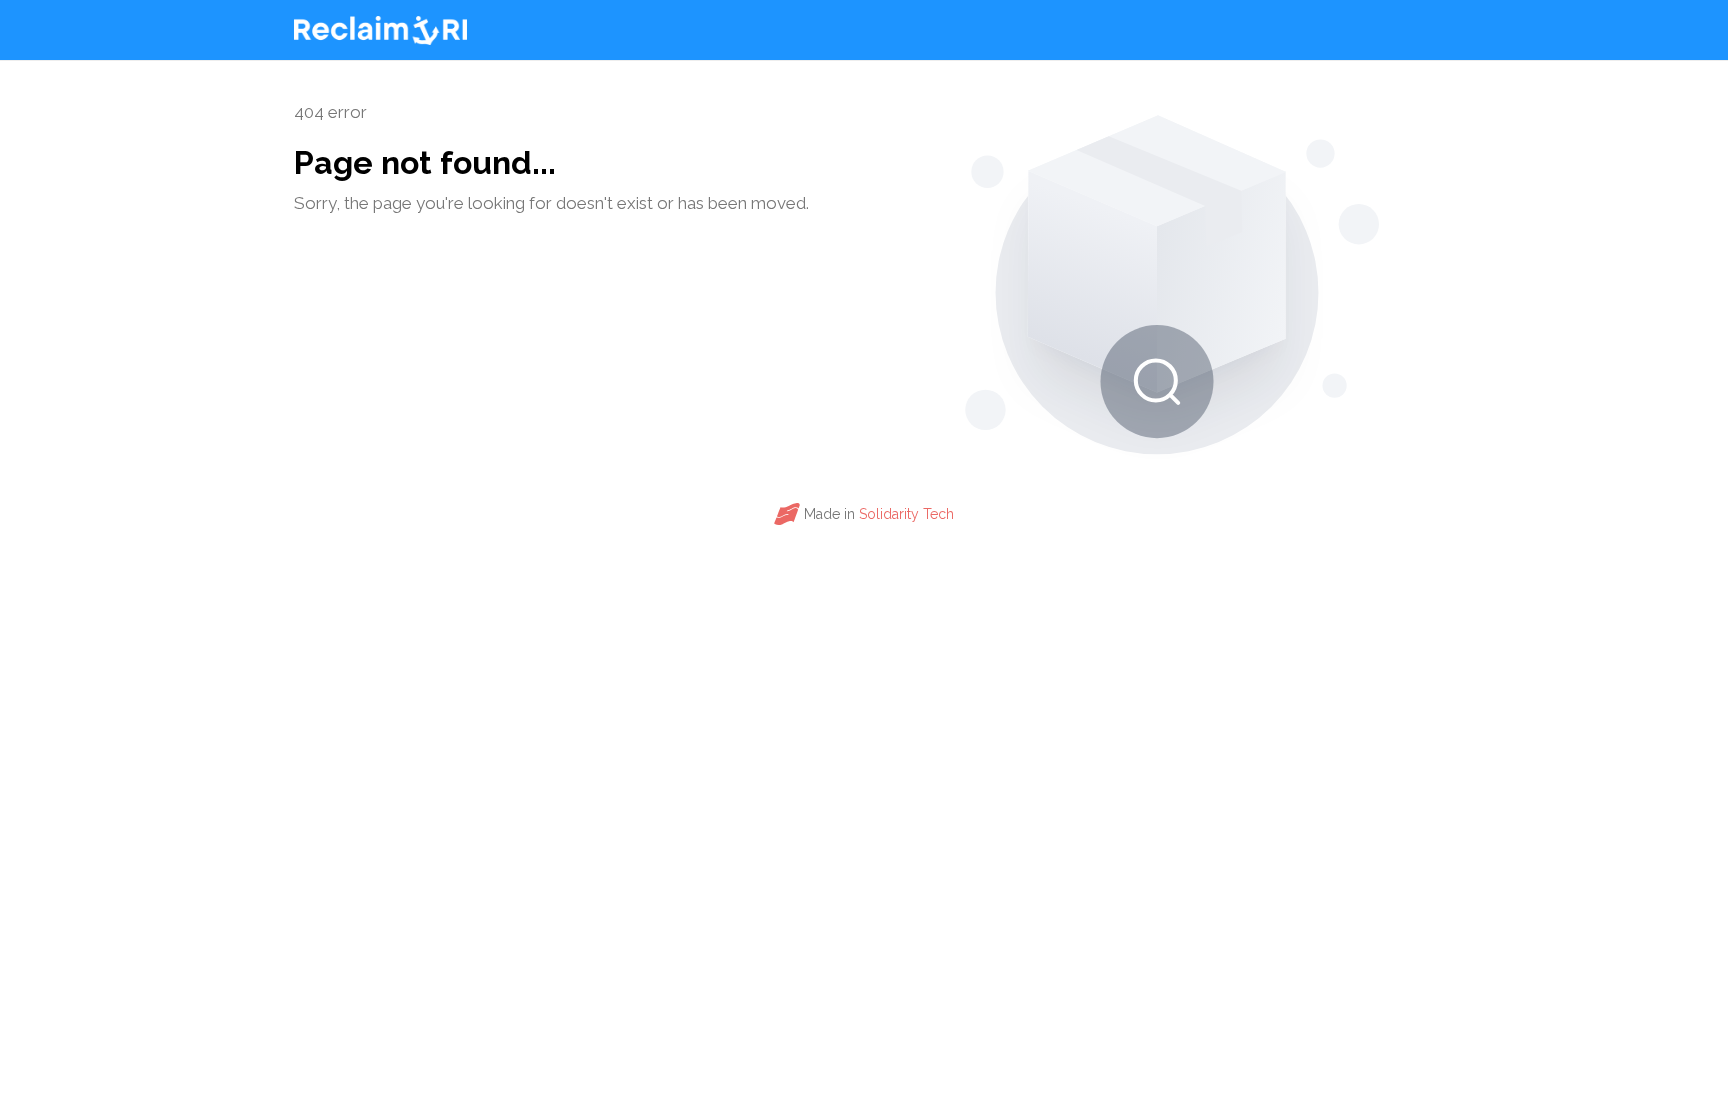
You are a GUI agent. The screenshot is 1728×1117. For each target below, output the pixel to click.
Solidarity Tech (906, 514)
